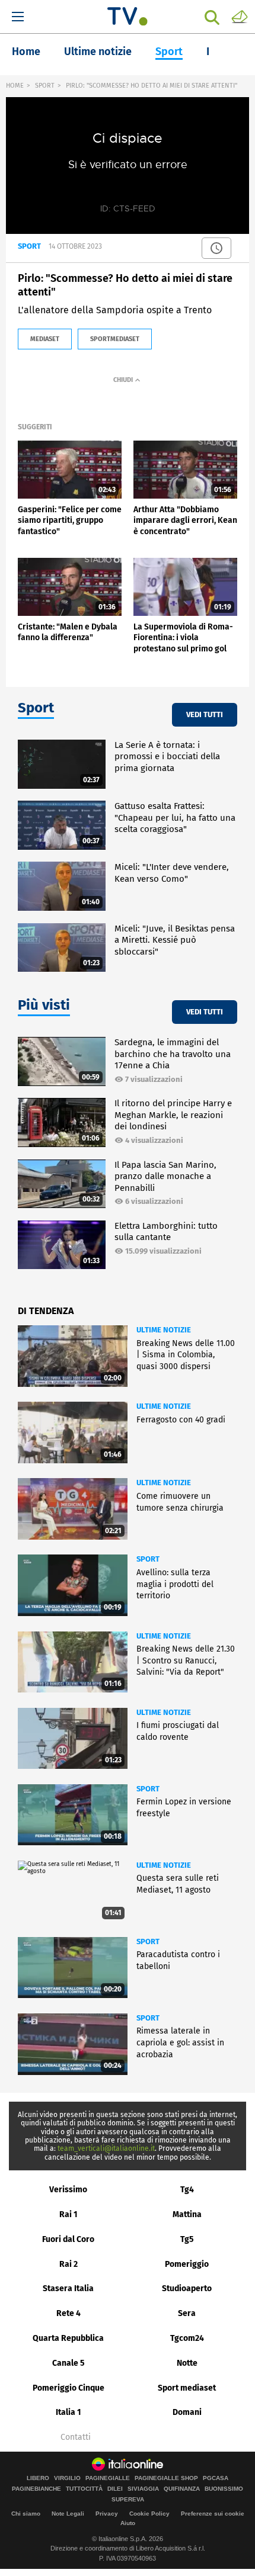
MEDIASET (45, 339)
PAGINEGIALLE (108, 2478)
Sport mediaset (187, 2388)
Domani (187, 2412)
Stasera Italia (68, 2288)
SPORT (45, 86)
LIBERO (38, 2478)
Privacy (107, 2514)
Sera (187, 2313)
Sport (169, 52)
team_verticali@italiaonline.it (106, 2148)
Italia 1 (68, 2412)
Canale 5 (68, 2363)
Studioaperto (187, 2288)
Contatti (76, 2437)
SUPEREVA (128, 2500)
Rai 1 (68, 2214)
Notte (187, 2363)
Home (26, 52)
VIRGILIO (67, 2478)
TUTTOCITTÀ (84, 2489)
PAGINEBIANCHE (36, 2489)
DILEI (115, 2489)
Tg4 (187, 2190)
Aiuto (128, 2523)
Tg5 (187, 2239)
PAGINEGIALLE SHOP (166, 2478)
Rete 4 (68, 2313)
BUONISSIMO (224, 2489)
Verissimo (68, 2190)
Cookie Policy (149, 2514)
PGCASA (216, 2478)
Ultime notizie (98, 52)
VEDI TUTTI (205, 714)
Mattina (187, 2214)
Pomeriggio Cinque (68, 2388)
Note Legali (68, 2514)
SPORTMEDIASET (115, 339)
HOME (15, 86)
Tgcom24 (187, 2338)
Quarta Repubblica (68, 2338)
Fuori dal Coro (68, 2239)
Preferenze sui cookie (213, 2514)
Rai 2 (68, 2264)
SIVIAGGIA (143, 2489)
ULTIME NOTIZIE (164, 1330)
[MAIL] (240, 16)
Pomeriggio (187, 2264)
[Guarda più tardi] (216, 248)
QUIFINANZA (182, 2489)
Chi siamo (26, 2514)
